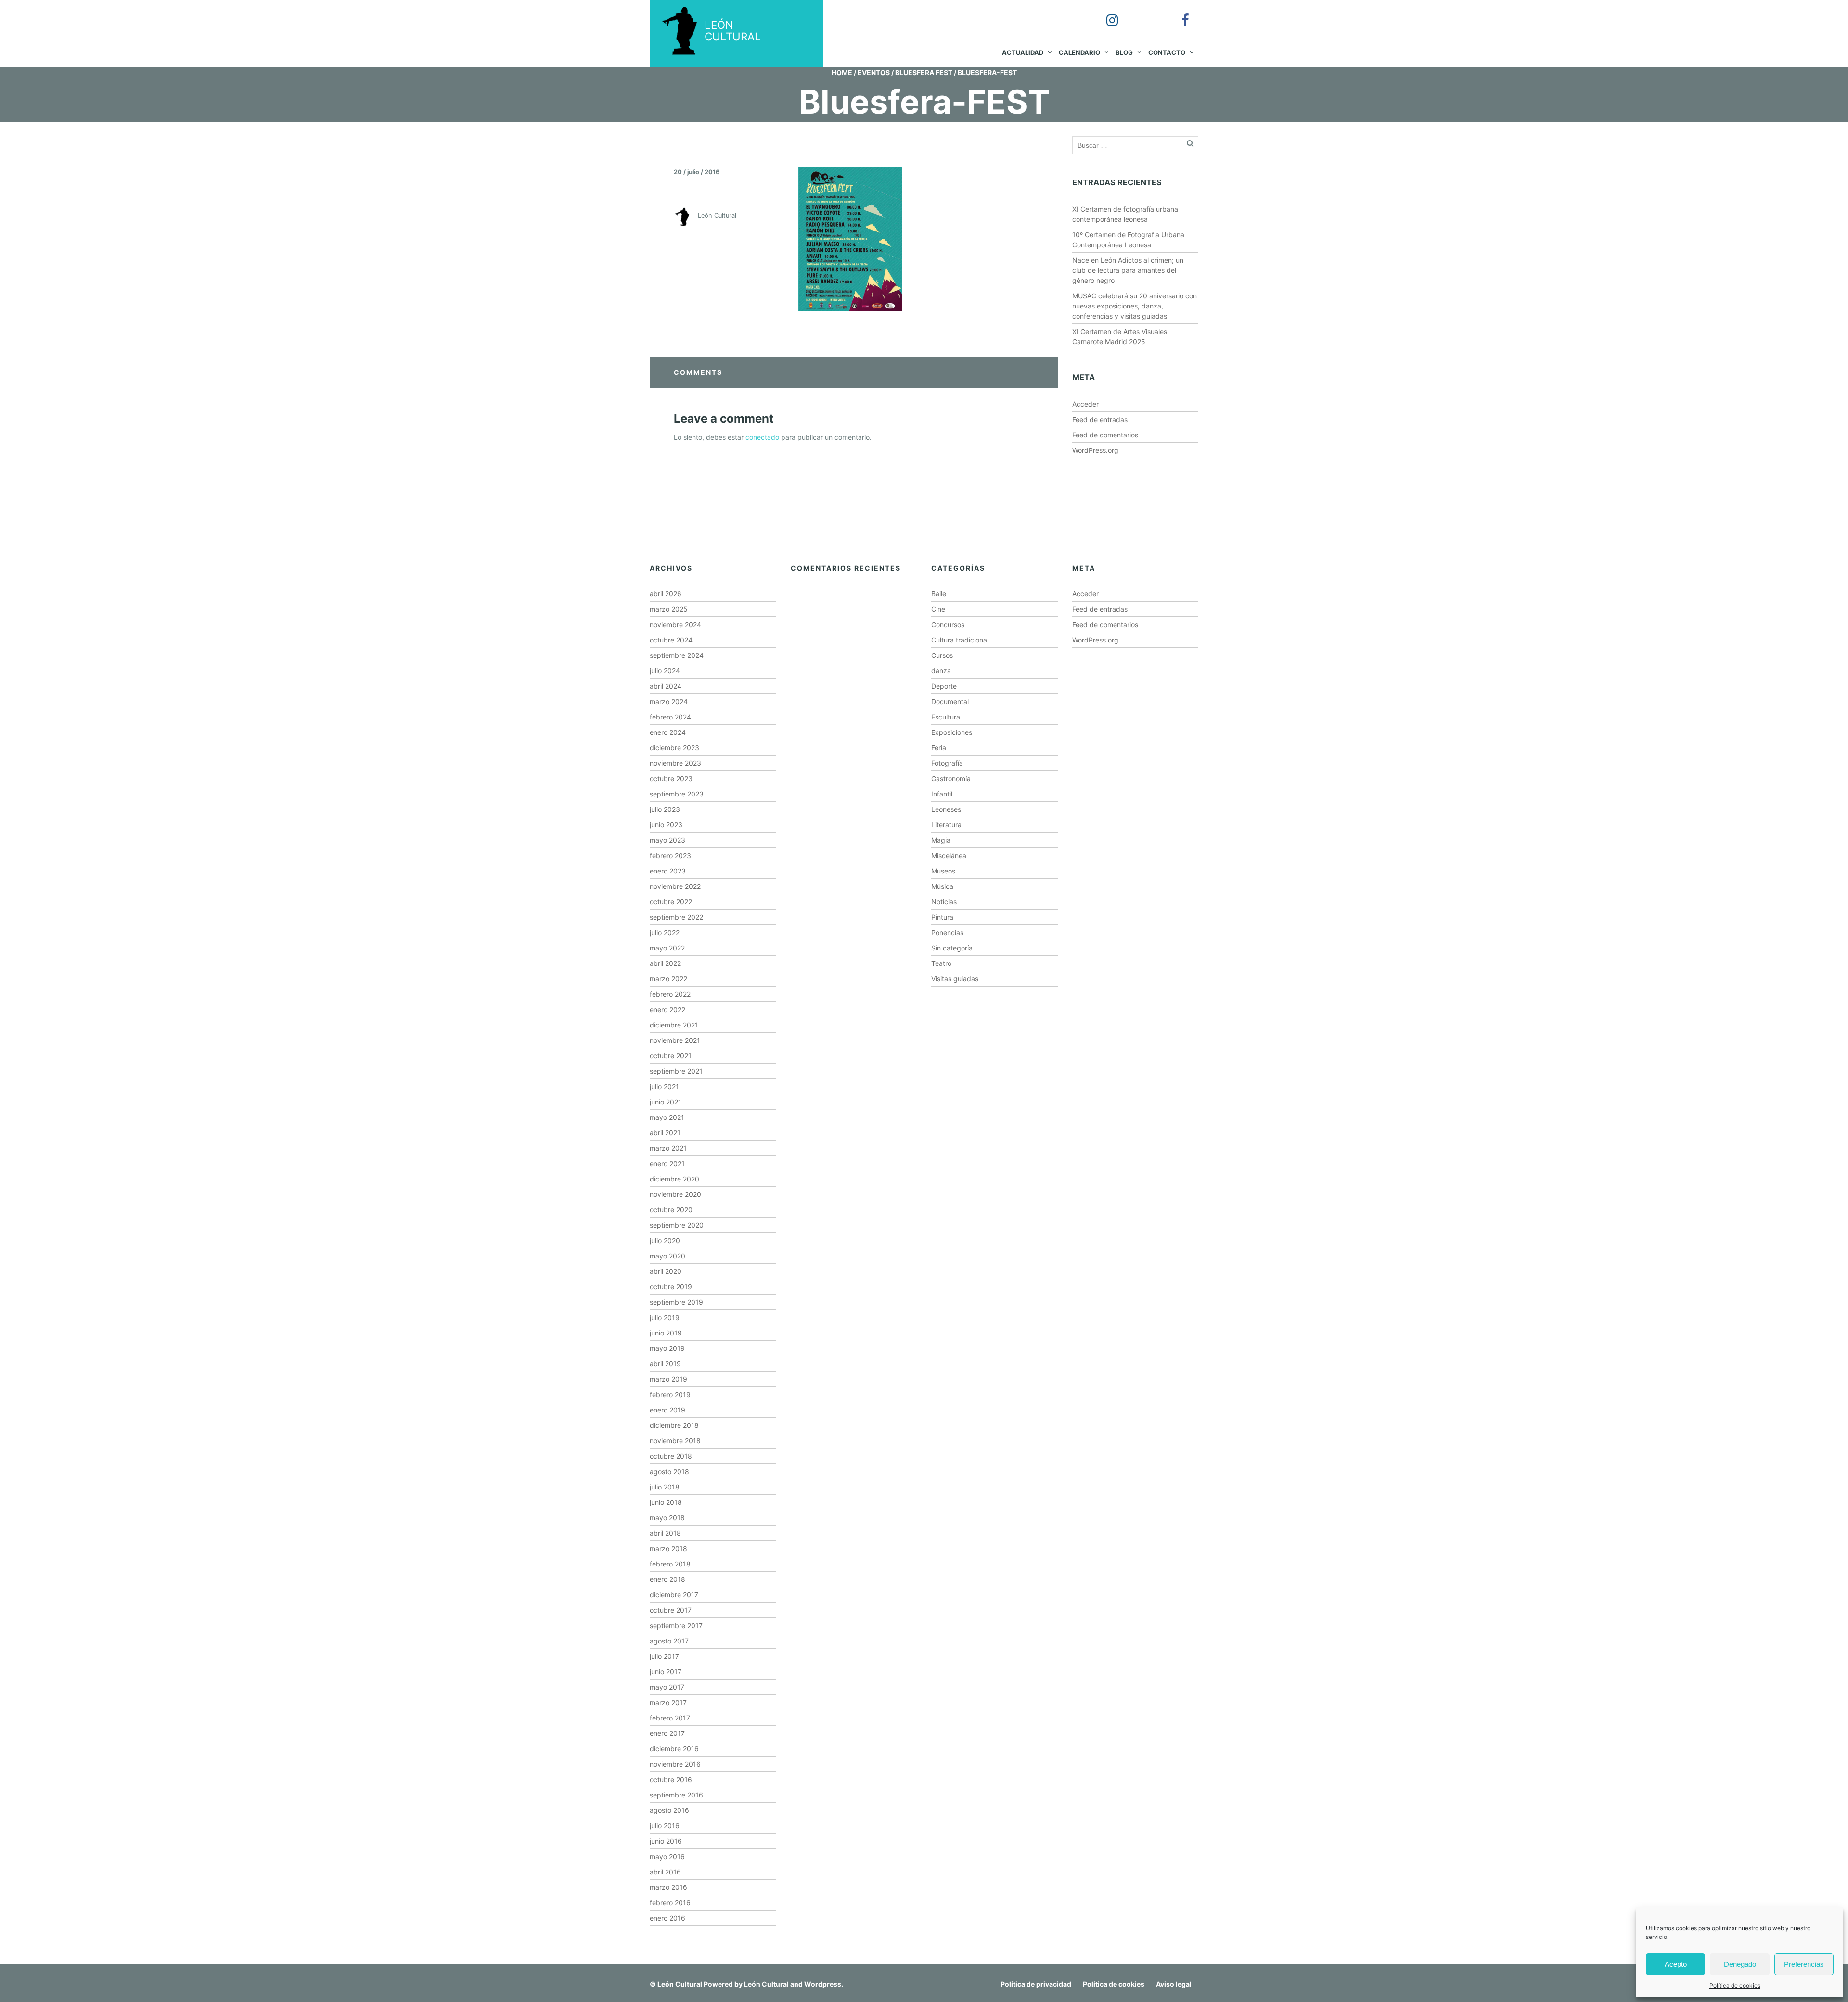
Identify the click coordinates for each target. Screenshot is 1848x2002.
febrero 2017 (670, 1718)
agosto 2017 (669, 1641)
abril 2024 (666, 686)
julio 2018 (665, 1487)
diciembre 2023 (674, 748)
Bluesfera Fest (924, 72)
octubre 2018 (671, 1456)
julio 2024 (665, 671)
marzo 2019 (668, 1379)
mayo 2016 (667, 1856)
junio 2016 (666, 1841)
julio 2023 (665, 809)
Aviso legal (1174, 1984)
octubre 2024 (671, 640)
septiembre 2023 (677, 794)
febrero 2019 (670, 1394)
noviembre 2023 (675, 763)
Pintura (942, 917)
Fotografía (947, 763)
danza (941, 671)
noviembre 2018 (675, 1441)
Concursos (948, 624)
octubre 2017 (671, 1610)
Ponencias (947, 932)
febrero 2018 (670, 1564)
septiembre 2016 (676, 1795)
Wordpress (823, 1984)
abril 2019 (665, 1364)
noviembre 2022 (675, 886)
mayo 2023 (667, 840)
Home (842, 72)
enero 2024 (668, 732)
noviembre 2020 (675, 1194)
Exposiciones (952, 732)
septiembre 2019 (676, 1302)
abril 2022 (665, 963)
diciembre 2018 (674, 1425)
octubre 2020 (671, 1210)
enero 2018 (667, 1579)
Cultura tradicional (960, 640)
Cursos (942, 655)
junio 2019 (666, 1333)
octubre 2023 (671, 778)
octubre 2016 (671, 1779)
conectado (762, 437)
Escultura (946, 717)
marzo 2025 (669, 609)
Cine (938, 609)
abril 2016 (665, 1872)
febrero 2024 (670, 717)
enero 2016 (667, 1918)
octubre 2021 (671, 1056)
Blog (1124, 52)
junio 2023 (666, 825)
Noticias (944, 902)
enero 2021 (667, 1163)
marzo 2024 (669, 701)
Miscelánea (949, 855)
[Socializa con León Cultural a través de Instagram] (1105, 13)
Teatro (941, 963)
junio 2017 (666, 1672)
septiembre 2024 (677, 655)
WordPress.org (1095, 450)
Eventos (874, 72)
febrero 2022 (670, 994)
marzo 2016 (668, 1887)
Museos (943, 871)
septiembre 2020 (677, 1225)
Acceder (1085, 404)
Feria (939, 748)
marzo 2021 (668, 1148)
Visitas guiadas (955, 979)
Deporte (944, 686)
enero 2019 (667, 1410)
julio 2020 (665, 1240)
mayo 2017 (667, 1687)
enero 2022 (667, 1009)
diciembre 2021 (674, 1025)
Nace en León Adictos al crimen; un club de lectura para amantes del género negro (1128, 270)
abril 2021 (665, 1133)
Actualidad (1023, 52)
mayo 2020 (667, 1256)
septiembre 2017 (676, 1625)
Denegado (1740, 1964)
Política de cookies (1735, 1985)
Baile (939, 594)
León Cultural (680, 1984)
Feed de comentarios (1105, 435)
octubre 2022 (671, 902)
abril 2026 (666, 594)
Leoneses (946, 809)
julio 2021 (664, 1086)
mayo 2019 (667, 1348)
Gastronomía (951, 778)
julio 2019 (665, 1317)
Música (942, 886)
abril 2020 (666, 1271)
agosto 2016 (669, 1810)
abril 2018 (665, 1533)
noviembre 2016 (675, 1764)
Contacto (1167, 52)
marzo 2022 (668, 979)
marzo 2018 (668, 1548)
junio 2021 (666, 1102)
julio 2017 (664, 1656)
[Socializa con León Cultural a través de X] (1142, 13)
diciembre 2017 (674, 1595)
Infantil (942, 794)
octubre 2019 (671, 1287)
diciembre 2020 (674, 1179)
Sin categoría (952, 948)
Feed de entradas (1100, 419)
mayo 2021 (667, 1117)
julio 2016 (665, 1826)
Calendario (1079, 52)
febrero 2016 (670, 1903)
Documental (950, 701)
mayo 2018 (667, 1518)
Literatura (946, 825)
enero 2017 (667, 1733)
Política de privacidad (1036, 1984)
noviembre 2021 (675, 1040)
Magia (941, 840)
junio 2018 (666, 1502)
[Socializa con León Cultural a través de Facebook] (1179, 13)
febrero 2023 (670, 855)
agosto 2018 (669, 1471)
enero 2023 (668, 871)
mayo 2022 (667, 948)
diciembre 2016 (674, 1749)
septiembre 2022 (676, 917)
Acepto (1676, 1964)
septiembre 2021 (676, 1071)
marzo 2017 (668, 1702)
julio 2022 (665, 932)
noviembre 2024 (675, 624)
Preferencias (1804, 1964)
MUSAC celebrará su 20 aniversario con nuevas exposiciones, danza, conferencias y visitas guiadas (1135, 306)
